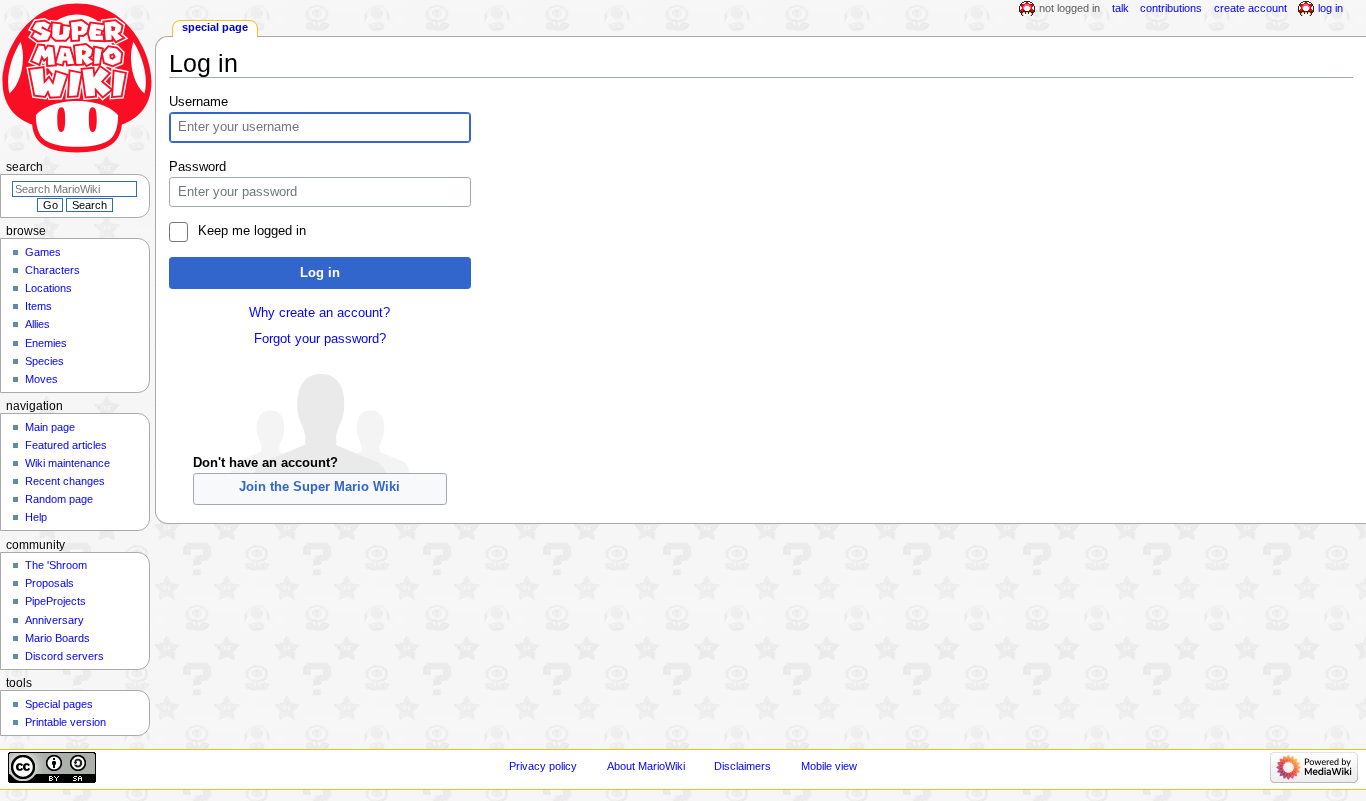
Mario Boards (57, 638)
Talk (1120, 8)
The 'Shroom (56, 565)
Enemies (46, 343)
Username (198, 102)
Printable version (65, 722)
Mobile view (829, 766)
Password (197, 167)
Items (38, 306)
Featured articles (66, 445)
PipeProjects (55, 601)
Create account (1250, 8)
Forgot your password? (320, 339)
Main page (50, 427)
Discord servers (64, 656)
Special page (215, 27)
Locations (48, 288)
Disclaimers (742, 766)
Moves (41, 379)
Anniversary (54, 620)
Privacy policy (543, 766)
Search (24, 167)
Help (36, 517)
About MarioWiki (646, 766)
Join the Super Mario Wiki (319, 487)
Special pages (59, 704)
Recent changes (65, 481)
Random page (59, 499)
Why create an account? (319, 313)
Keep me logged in (251, 231)
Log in (320, 273)
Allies (37, 324)
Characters (52, 270)
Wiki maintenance (67, 463)
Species (44, 361)
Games (43, 252)
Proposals (49, 583)
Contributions (1171, 8)
